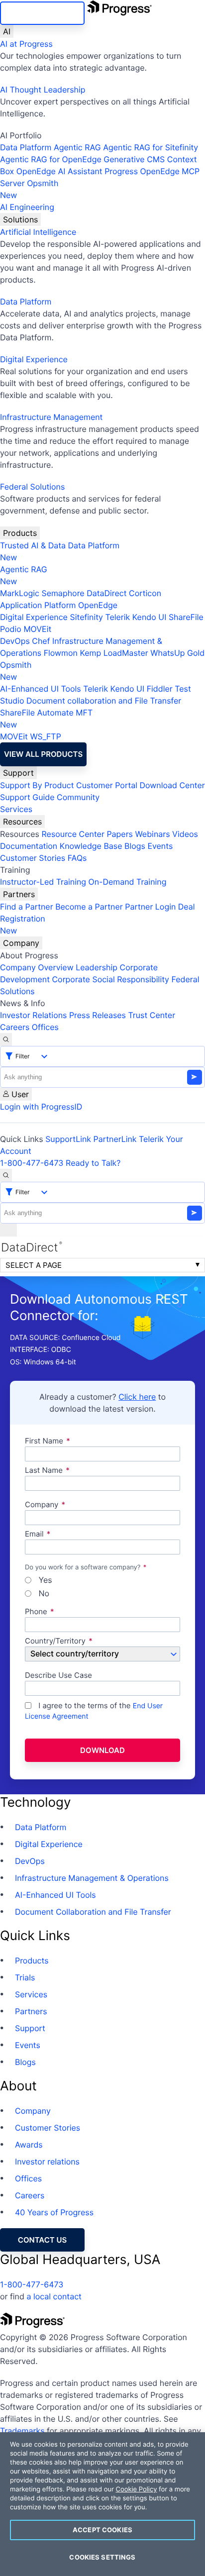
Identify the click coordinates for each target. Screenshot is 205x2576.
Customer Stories (33, 858)
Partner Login (150, 907)
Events (160, 846)
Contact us (42, 2240)
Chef (41, 641)
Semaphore (63, 593)
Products (20, 533)
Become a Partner (89, 907)
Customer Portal (107, 785)
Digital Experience (34, 359)
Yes (44, 1580)
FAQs (77, 858)
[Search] (6, 1039)
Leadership (97, 967)
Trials (25, 1977)
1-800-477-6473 (32, 1163)
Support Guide (27, 797)
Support (18, 773)
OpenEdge (98, 605)
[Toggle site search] (6, 1175)
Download (102, 1750)
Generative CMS (134, 159)
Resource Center (73, 834)
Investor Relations (33, 1015)
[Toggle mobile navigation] (8, 1230)
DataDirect (106, 593)
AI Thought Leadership (43, 90)
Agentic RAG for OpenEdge (51, 159)
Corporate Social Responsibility (110, 979)
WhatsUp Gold (177, 653)
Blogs (135, 846)
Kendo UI (150, 617)
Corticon (145, 593)
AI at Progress (26, 44)
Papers (120, 834)
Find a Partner (27, 907)
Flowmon (61, 653)
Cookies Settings (102, 2557)
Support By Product (37, 785)
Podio (11, 629)
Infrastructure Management (51, 417)
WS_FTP (45, 736)
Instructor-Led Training (43, 882)
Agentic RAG (77, 147)
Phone (36, 1612)
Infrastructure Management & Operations (92, 1878)
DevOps (15, 641)
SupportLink (68, 1139)
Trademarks (22, 2431)
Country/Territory (55, 1641)
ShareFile (186, 617)
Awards (29, 2145)
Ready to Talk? (93, 1163)
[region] (102, 2504)
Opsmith (29, 189)
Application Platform (38, 605)
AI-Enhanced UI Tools (41, 689)
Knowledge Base (91, 846)
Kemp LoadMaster (114, 653)
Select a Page (34, 1265)
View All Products (43, 754)
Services (16, 809)
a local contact (54, 2296)
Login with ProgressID (41, 1107)
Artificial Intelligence (38, 232)
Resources (22, 822)
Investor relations (47, 2162)
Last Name (44, 1471)
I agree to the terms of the (94, 1711)
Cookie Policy (136, 2489)
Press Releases (98, 1015)
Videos (185, 834)
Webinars (152, 834)
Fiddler (160, 689)
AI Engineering (27, 207)
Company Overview (37, 967)
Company (21, 943)
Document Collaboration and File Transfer (93, 1912)
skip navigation (42, 13)
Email (35, 1534)
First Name (44, 1441)
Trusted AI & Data (33, 545)
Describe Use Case (58, 1676)
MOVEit (37, 629)
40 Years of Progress (54, 2212)
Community (78, 797)
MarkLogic (20, 593)
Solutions (20, 219)
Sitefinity (86, 617)
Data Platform (26, 147)
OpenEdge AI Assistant (59, 171)
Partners (19, 894)
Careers (15, 1027)
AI (7, 31)
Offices (45, 1027)
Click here (137, 1397)
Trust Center (152, 1015)
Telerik (117, 617)
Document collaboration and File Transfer (104, 701)
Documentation (29, 846)
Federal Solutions (32, 487)
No (43, 1594)
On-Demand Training (128, 882)
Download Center (172, 785)
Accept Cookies (102, 2530)
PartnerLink (115, 1139)
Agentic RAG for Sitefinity (151, 147)
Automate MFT (46, 719)
